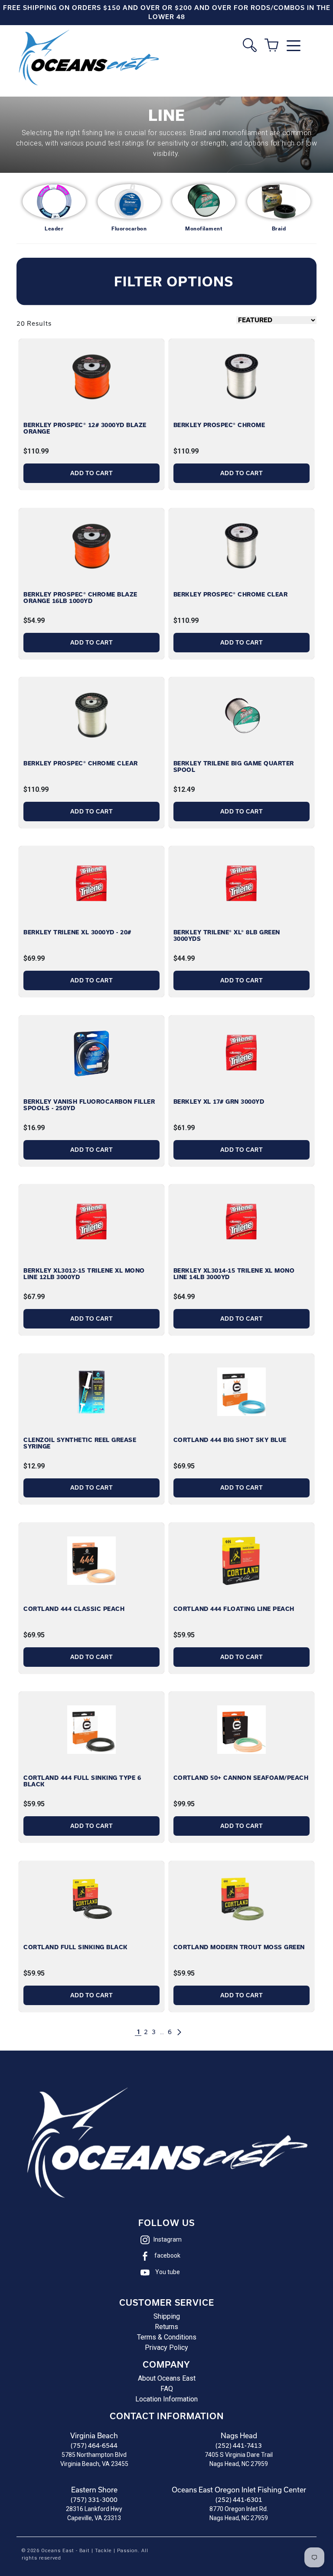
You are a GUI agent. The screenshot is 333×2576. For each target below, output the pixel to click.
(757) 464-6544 (94, 2446)
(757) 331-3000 (94, 2500)
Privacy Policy (166, 2348)
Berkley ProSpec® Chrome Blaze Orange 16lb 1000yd (80, 598)
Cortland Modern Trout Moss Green (239, 1947)
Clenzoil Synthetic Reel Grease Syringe (80, 1443)
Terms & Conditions (167, 2337)
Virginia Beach (94, 2436)
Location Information (166, 2399)
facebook (167, 2255)
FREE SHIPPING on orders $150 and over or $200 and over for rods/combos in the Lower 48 (167, 12)
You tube (168, 2272)
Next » (188, 2032)
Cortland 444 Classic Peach (74, 1609)
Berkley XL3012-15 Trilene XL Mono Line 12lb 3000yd (84, 1274)
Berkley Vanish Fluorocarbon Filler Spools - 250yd (89, 1105)
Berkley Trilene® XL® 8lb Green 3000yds (227, 936)
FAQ (167, 2389)
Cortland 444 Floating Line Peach (234, 1609)
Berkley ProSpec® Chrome (219, 425)
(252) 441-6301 (239, 2500)
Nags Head (239, 2436)
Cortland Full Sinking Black (76, 1947)
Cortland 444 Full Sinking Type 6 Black (82, 1781)
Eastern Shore (94, 2490)
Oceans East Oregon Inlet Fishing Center (239, 2490)
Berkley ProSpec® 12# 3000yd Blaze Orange (85, 428)
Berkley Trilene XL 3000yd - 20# (77, 932)
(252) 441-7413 (239, 2446)
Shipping (167, 2316)
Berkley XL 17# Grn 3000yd (219, 1102)
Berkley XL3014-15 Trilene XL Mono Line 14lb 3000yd (234, 1274)
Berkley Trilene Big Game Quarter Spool (234, 767)
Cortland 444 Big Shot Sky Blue (230, 1440)
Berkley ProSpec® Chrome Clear (231, 595)
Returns (166, 2327)
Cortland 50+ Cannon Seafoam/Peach (241, 1778)
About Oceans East (167, 2378)
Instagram (168, 2239)
